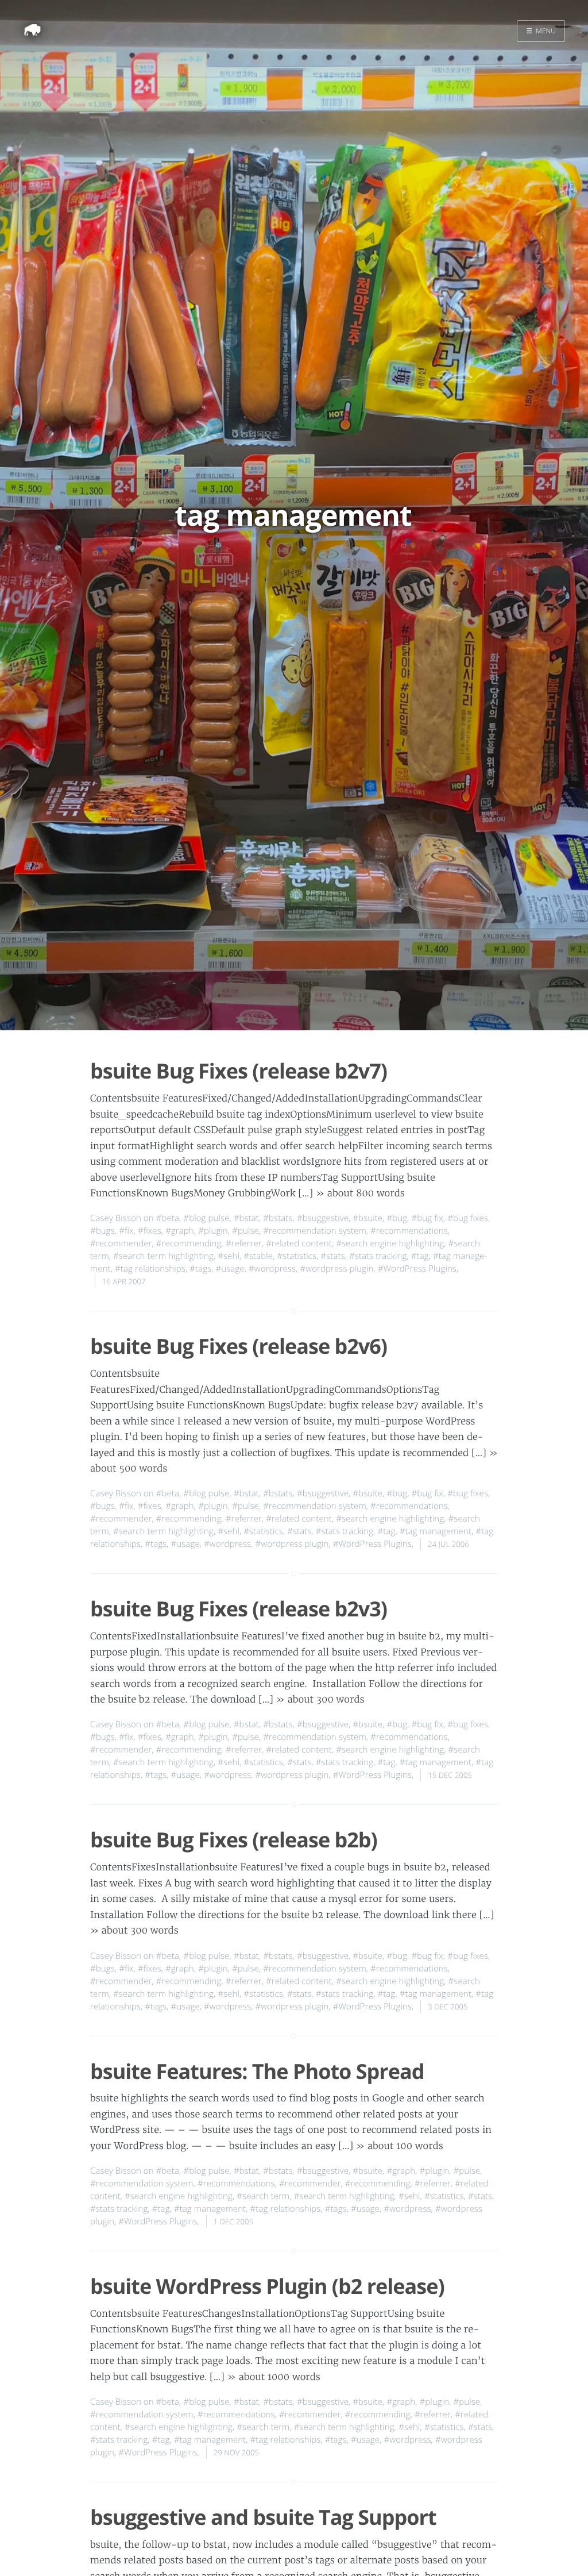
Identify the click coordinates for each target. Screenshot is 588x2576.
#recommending (189, 1243)
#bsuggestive (323, 1218)
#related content (299, 1243)
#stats (332, 1256)
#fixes (150, 1231)
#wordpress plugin (336, 1269)
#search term (263, 2196)
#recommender (121, 1243)
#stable (258, 1256)
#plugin (213, 1231)
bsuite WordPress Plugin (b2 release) (267, 2286)
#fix (126, 1231)
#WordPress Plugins (417, 1269)
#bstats (278, 1218)
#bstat (246, 1218)
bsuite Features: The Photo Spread (257, 2071)
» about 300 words (320, 1700)
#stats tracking (378, 1256)
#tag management (436, 1531)
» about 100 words (400, 2146)
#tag (420, 1256)
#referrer (244, 1243)
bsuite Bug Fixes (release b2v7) (239, 1071)
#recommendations (409, 1231)
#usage (230, 1269)
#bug (397, 1218)
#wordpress (272, 1269)
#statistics (297, 1256)
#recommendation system (315, 1231)
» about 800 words (360, 1193)
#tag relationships (150, 1269)
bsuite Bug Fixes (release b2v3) (239, 1609)
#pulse (245, 1231)
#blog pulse (206, 1218)
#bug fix (428, 1218)
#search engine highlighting (390, 1243)
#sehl (229, 1256)
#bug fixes (468, 1218)
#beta (168, 1218)
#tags (200, 1269)
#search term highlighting (163, 1256)
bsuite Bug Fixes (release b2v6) (239, 1346)
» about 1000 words (274, 2377)
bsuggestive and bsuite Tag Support (263, 2517)
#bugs (102, 1231)
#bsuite (367, 1218)
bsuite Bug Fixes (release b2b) (234, 1840)
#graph (180, 1231)
